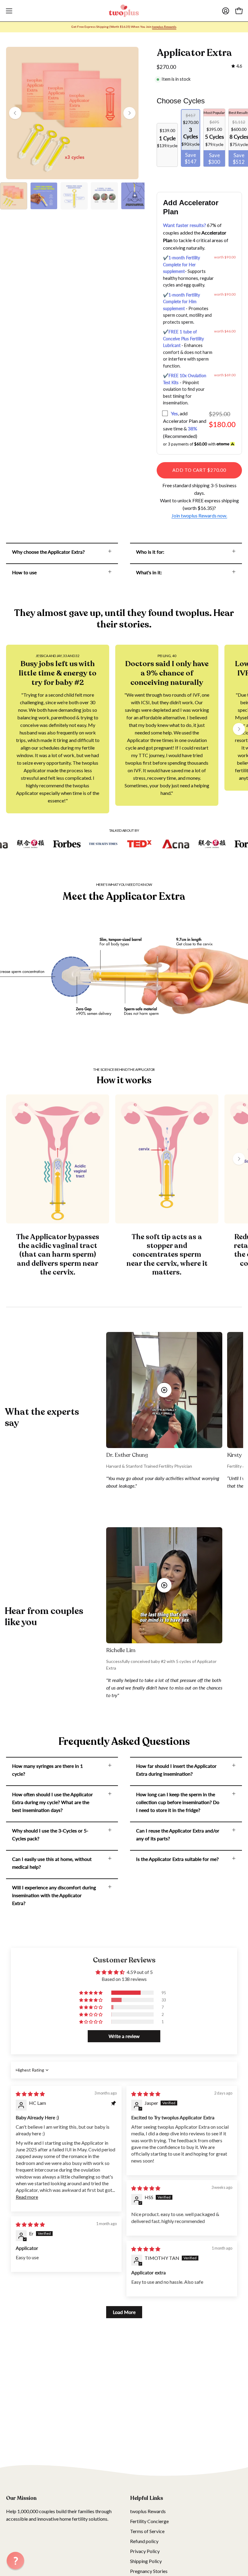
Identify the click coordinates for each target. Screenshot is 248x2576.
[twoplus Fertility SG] (124, 11)
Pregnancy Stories (149, 2571)
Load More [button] (124, 2312)
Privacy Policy (145, 2551)
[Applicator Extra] (14, 196)
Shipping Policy (146, 2561)
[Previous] (15, 113)
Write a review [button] (124, 2036)
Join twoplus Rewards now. (199, 515)
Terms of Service (147, 2531)
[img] (237, 66)
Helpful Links (147, 2498)
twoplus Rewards (148, 2511)
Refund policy (144, 2541)
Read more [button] (27, 2197)
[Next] (129, 113)
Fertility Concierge (149, 2521)
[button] (91, 1993)
